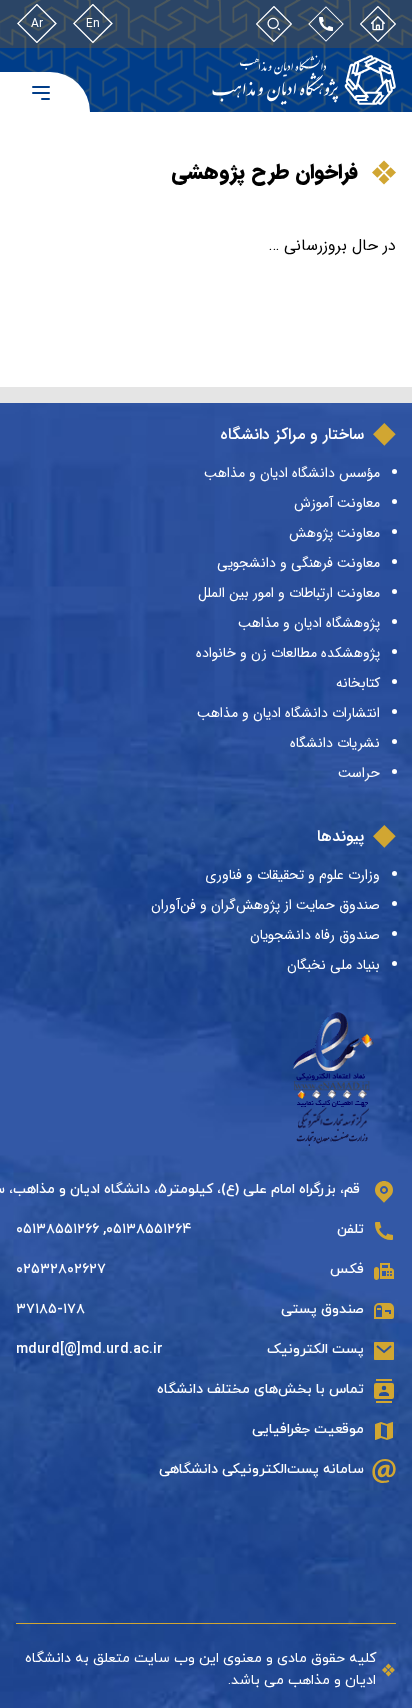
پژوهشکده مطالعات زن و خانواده (288, 653)
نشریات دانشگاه (335, 743)
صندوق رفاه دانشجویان (315, 935)
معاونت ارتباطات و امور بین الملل (289, 593)
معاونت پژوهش (334, 533)
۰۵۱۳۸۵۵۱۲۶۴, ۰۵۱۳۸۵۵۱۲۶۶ (104, 1229)
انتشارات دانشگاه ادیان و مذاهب (288, 713)
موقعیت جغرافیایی (308, 1429)
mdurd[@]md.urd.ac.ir (89, 1349)
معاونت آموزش (337, 503)
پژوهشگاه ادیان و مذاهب (309, 623)
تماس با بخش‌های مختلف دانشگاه (260, 1389)
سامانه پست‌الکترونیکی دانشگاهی (261, 1469)
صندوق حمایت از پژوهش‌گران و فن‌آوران (265, 905)
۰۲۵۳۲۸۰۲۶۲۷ (61, 1269)
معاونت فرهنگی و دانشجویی (298, 563)
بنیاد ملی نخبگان (333, 965)
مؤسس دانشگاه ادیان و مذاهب (292, 473)
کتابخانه (358, 683)
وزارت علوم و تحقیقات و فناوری (292, 875)
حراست (359, 773)
